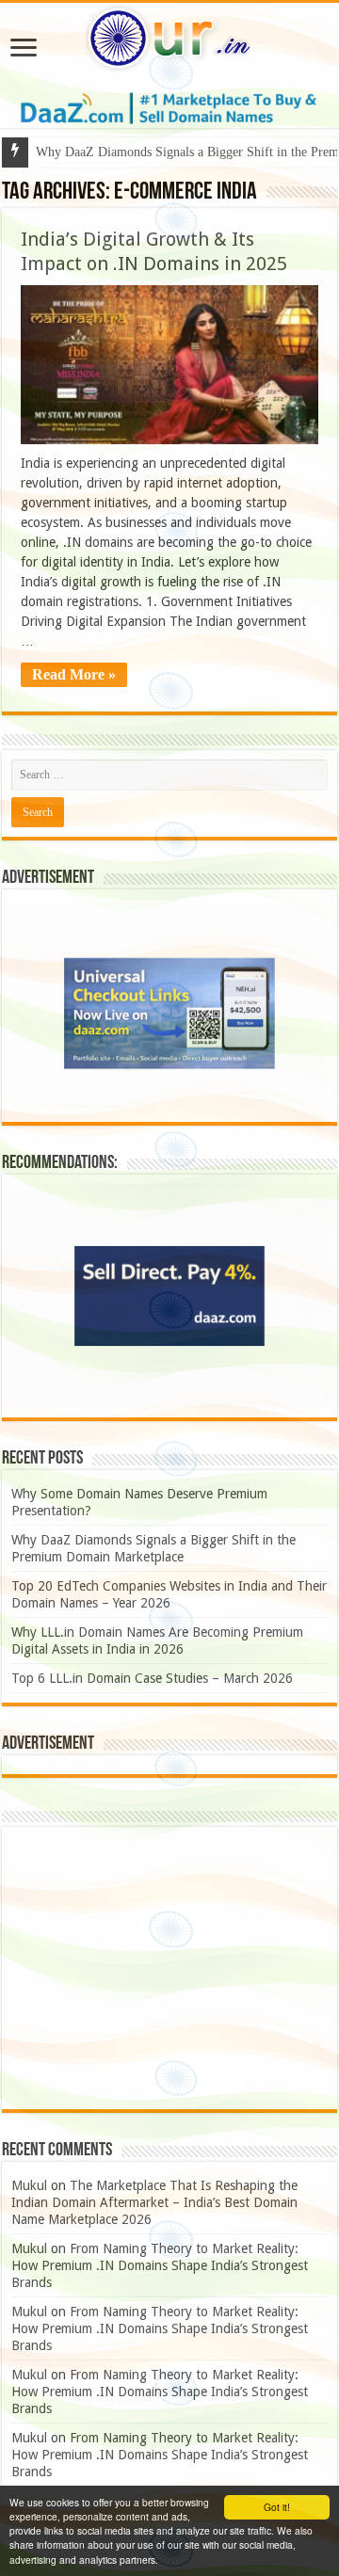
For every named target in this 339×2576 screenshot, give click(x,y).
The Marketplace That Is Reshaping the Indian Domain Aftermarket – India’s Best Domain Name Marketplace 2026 (154, 2202)
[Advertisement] (169, 1968)
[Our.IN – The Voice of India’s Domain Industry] (169, 35)
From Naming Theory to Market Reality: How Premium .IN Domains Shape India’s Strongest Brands (160, 2265)
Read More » (74, 674)
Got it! (277, 2507)
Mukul (29, 2185)
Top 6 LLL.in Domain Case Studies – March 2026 (152, 1678)
